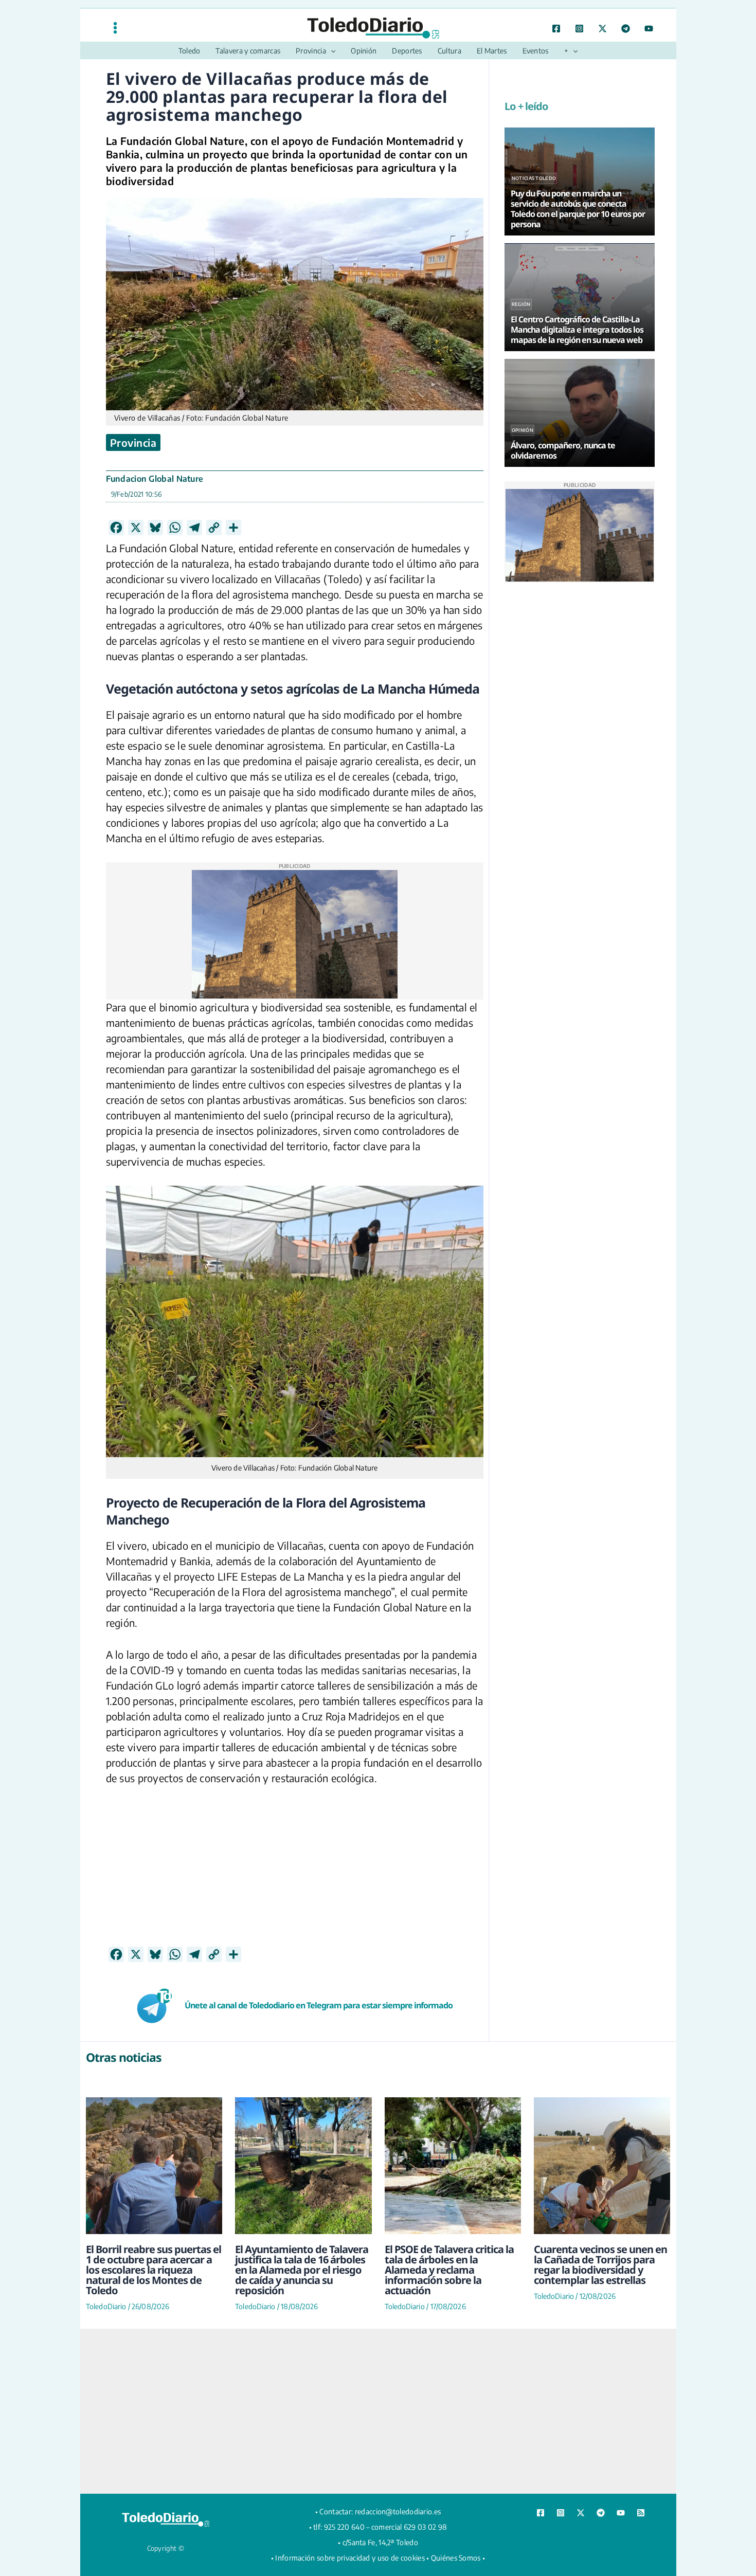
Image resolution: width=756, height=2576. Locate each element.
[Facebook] (556, 29)
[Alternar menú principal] (115, 28)
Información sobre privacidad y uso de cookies (350, 2558)
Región (521, 304)
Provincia (133, 442)
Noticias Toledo (534, 178)
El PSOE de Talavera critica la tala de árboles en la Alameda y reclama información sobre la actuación (449, 2270)
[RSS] (641, 2513)
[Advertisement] (295, 1874)
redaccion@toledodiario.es (398, 2511)
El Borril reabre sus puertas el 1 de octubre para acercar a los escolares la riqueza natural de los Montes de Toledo (154, 2270)
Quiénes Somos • (458, 2558)
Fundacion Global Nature (155, 479)
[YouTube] (649, 29)
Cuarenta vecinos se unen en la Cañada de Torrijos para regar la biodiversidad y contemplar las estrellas (600, 2265)
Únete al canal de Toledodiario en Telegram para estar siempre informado (319, 2005)
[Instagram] (579, 29)
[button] (331, 51)
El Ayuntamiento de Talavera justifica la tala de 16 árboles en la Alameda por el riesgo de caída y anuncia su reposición (302, 2270)
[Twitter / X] (602, 29)
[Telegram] (626, 29)
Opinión (523, 430)
